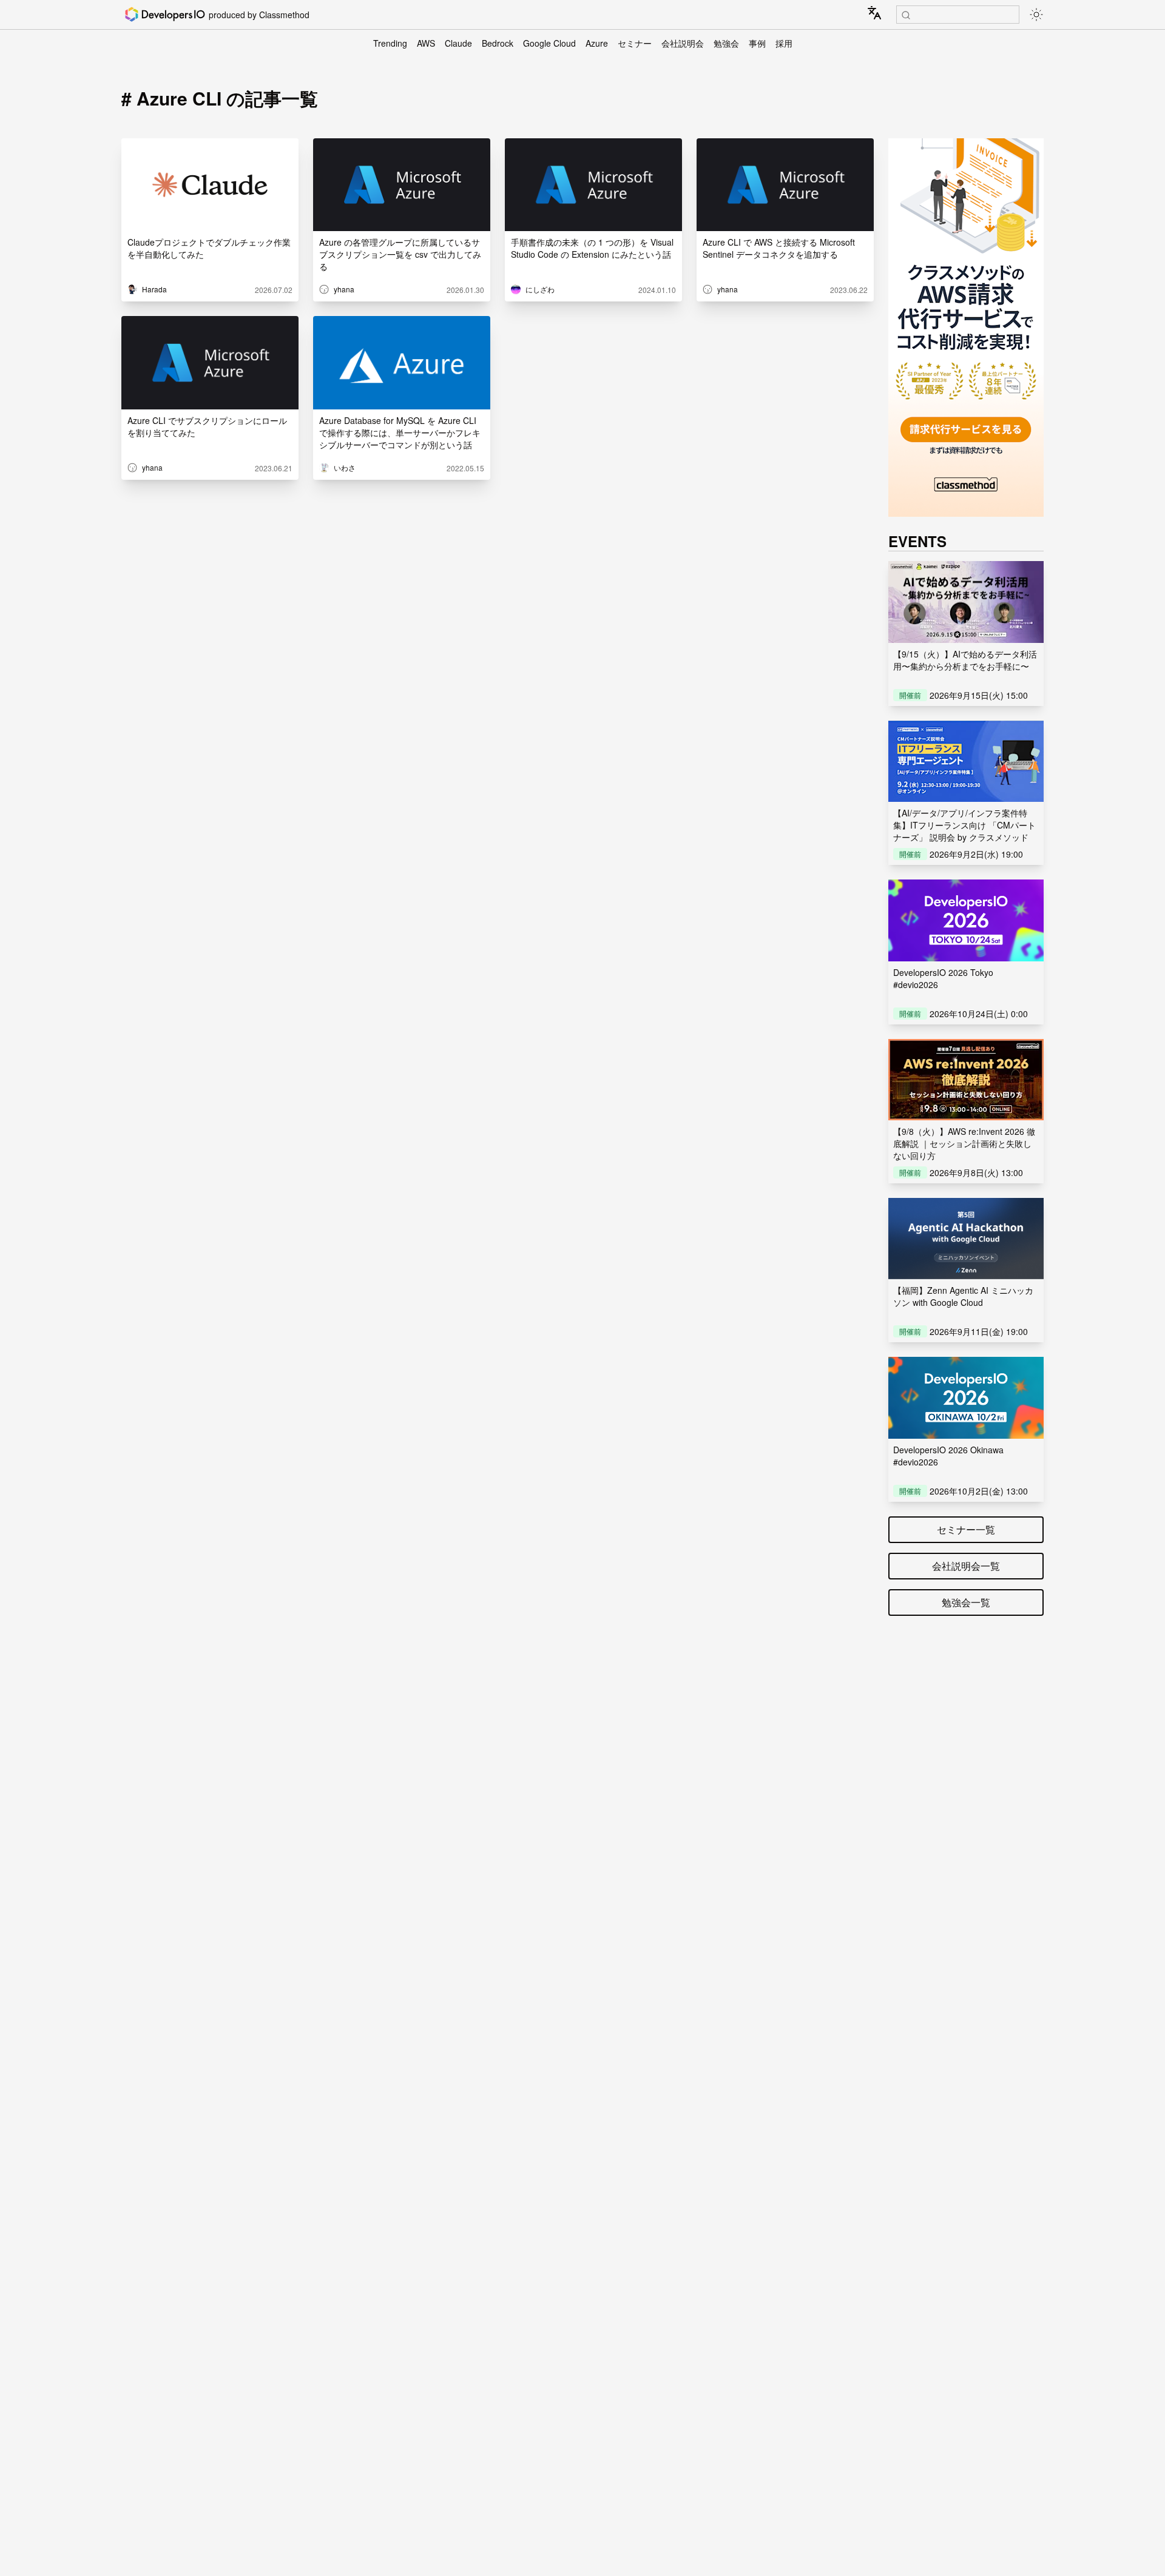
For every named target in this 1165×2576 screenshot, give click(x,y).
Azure (597, 43)
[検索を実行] (906, 15)
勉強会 (726, 43)
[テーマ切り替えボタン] (1036, 15)
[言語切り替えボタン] (874, 13)
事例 (757, 43)
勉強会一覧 (966, 1602)
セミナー (635, 43)
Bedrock (498, 43)
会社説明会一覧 (966, 1566)
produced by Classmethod (259, 15)
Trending (390, 43)
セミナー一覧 (966, 1529)
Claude (458, 43)
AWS (426, 43)
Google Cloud (549, 43)
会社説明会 (683, 43)
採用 (784, 43)
